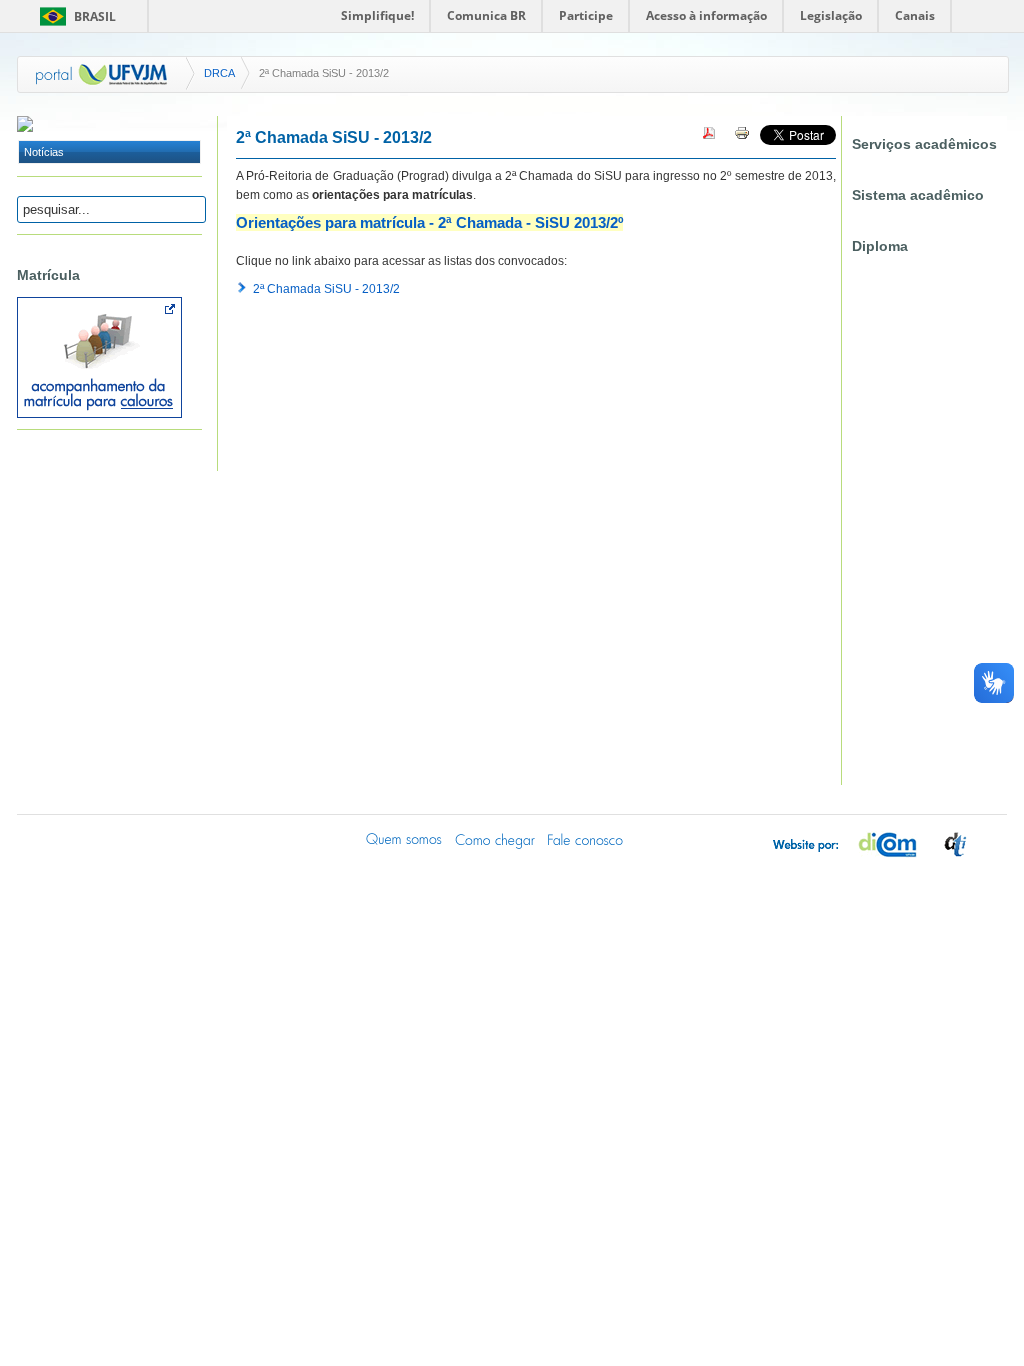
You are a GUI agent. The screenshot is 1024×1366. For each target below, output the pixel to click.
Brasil (95, 16)
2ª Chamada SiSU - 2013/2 (326, 289)
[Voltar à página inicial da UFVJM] (102, 74)
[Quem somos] (405, 839)
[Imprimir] (742, 137)
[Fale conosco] (585, 839)
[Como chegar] (495, 839)
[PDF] (709, 137)
